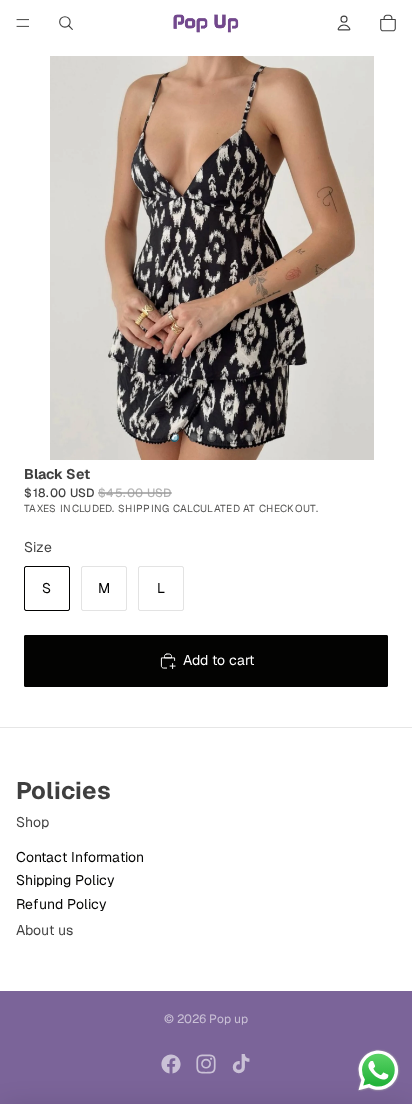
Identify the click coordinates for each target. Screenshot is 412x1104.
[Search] (66, 23)
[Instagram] (206, 1064)
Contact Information (80, 857)
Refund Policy (61, 904)
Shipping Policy (65, 880)
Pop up (228, 1019)
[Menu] (23, 23)
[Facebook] (171, 1064)
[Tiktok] (241, 1064)
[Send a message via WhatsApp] (378, 1070)
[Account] (344, 23)
